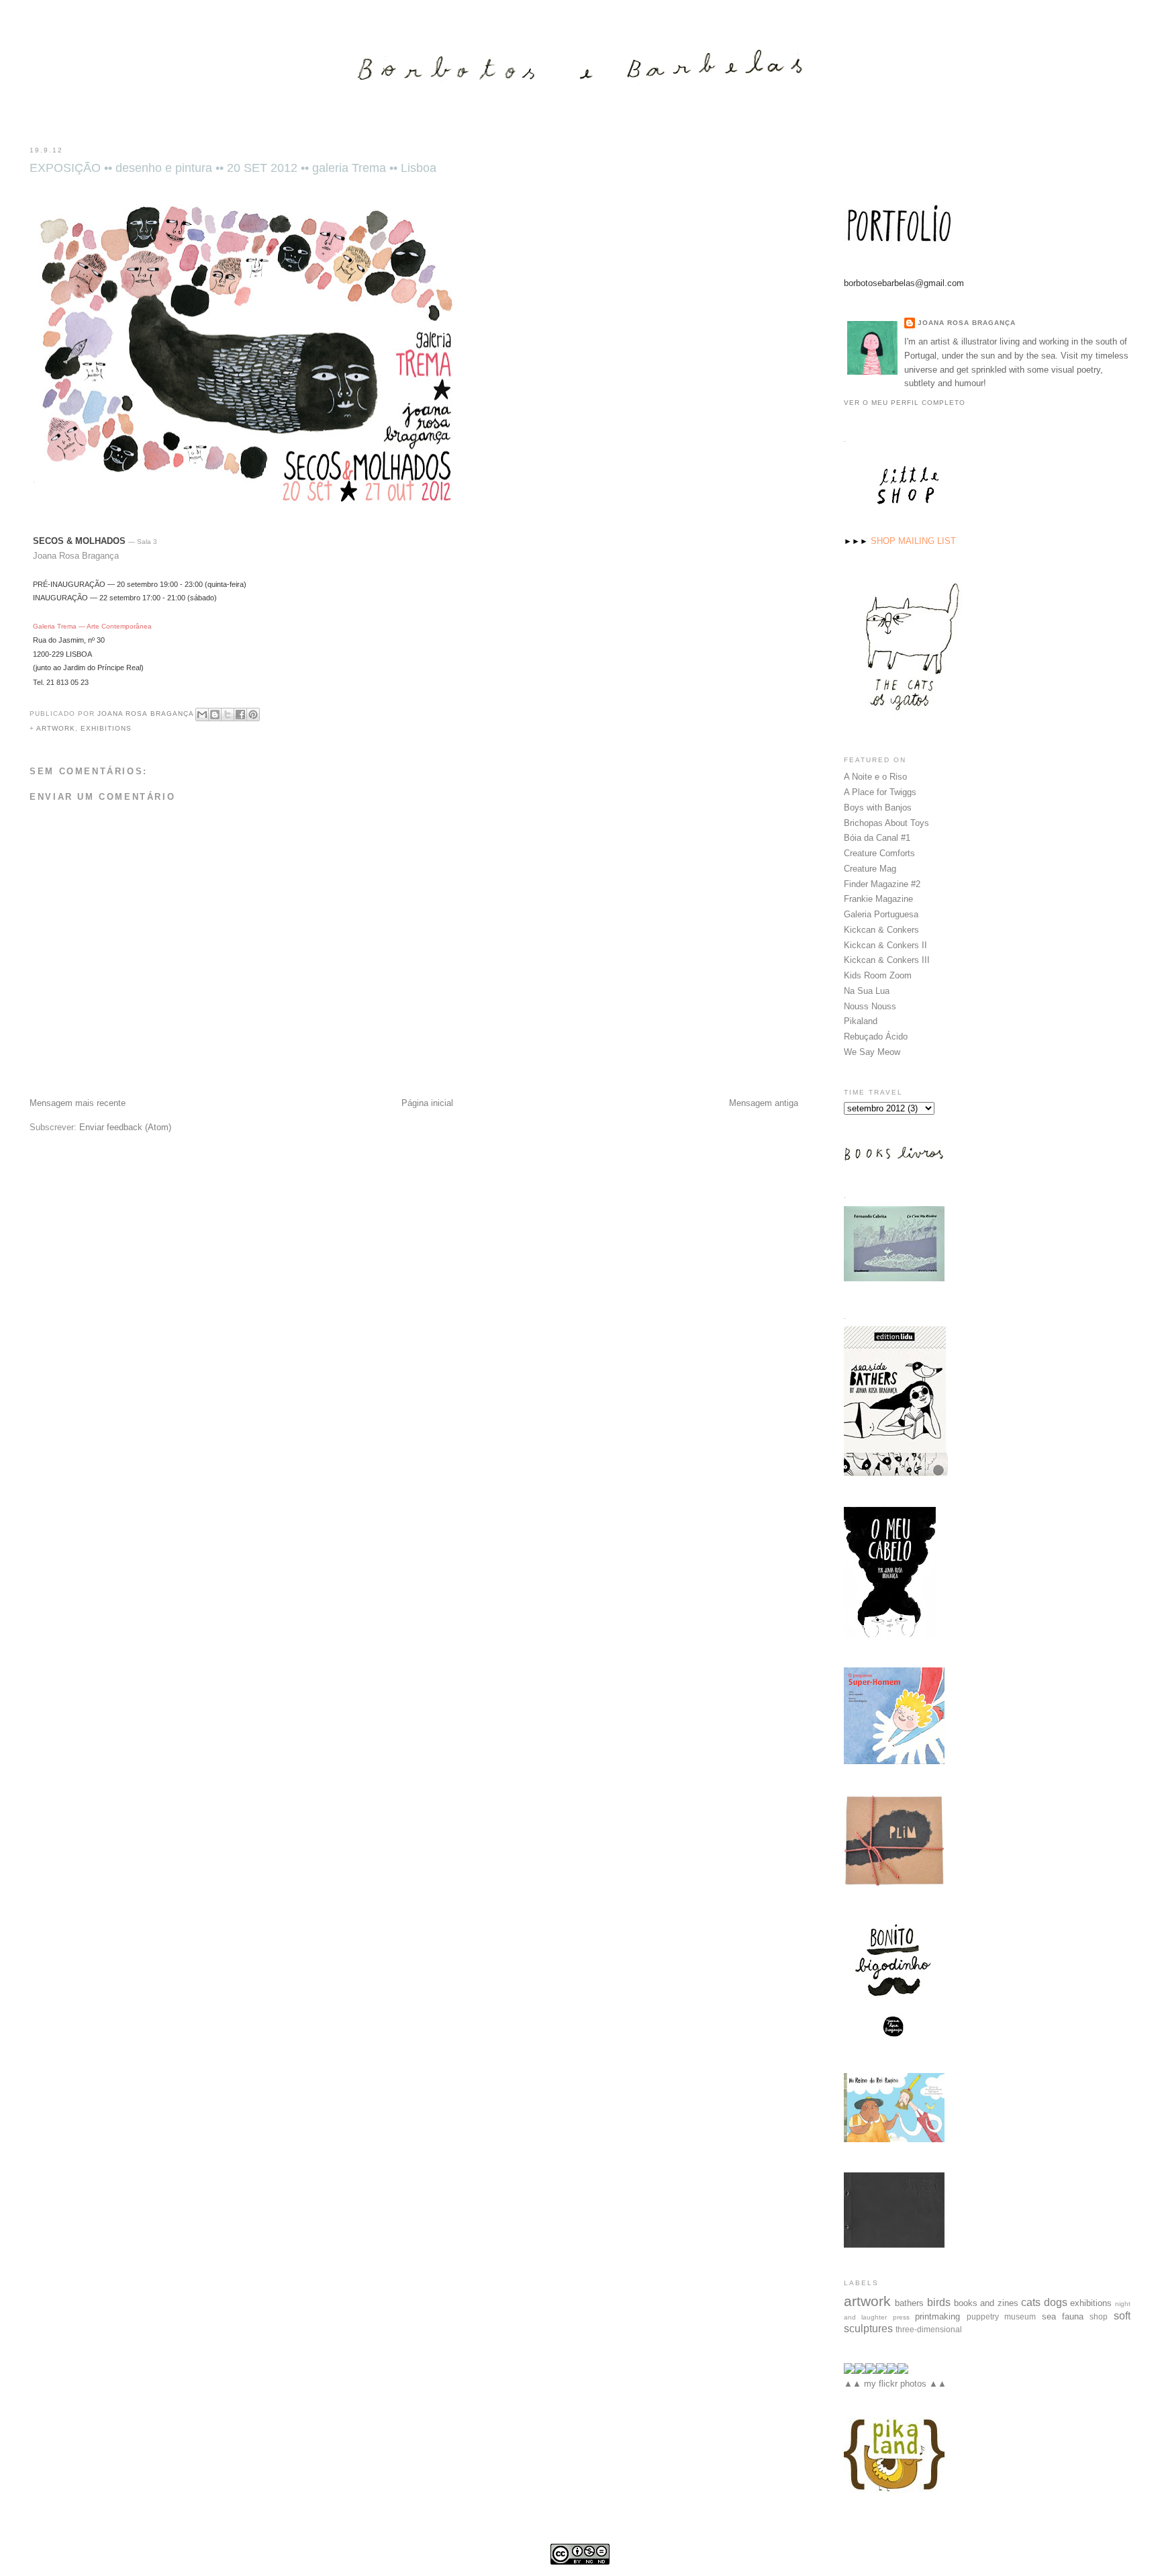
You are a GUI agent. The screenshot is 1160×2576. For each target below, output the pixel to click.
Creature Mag (870, 869)
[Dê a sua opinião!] (215, 715)
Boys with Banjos (878, 808)
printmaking (937, 2316)
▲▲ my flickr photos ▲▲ (895, 2384)
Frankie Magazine (878, 899)
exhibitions (106, 728)
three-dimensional (929, 2329)
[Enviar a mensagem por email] (202, 715)
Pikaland (861, 1021)
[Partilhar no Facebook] (240, 715)
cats (1031, 2302)
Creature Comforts (879, 853)
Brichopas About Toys (886, 823)
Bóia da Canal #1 (877, 838)
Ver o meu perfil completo (905, 403)
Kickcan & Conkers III (887, 960)
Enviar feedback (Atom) (125, 1127)
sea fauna (1063, 2316)
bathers (909, 2303)
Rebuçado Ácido (876, 1037)
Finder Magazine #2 (882, 884)
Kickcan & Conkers (881, 930)
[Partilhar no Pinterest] (253, 715)
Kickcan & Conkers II (885, 945)
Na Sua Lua (867, 991)
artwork (56, 728)
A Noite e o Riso (875, 777)
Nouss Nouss (870, 1006)
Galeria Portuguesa (881, 914)
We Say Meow (872, 1052)
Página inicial (427, 1103)
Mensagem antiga (764, 1103)
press (901, 2317)
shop (1099, 2316)
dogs (1056, 2302)
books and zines (986, 2303)
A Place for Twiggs (880, 792)
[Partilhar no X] (228, 715)
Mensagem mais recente (78, 1103)
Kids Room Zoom (878, 975)
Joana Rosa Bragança (967, 323)
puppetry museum (1001, 2316)
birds (939, 2302)
